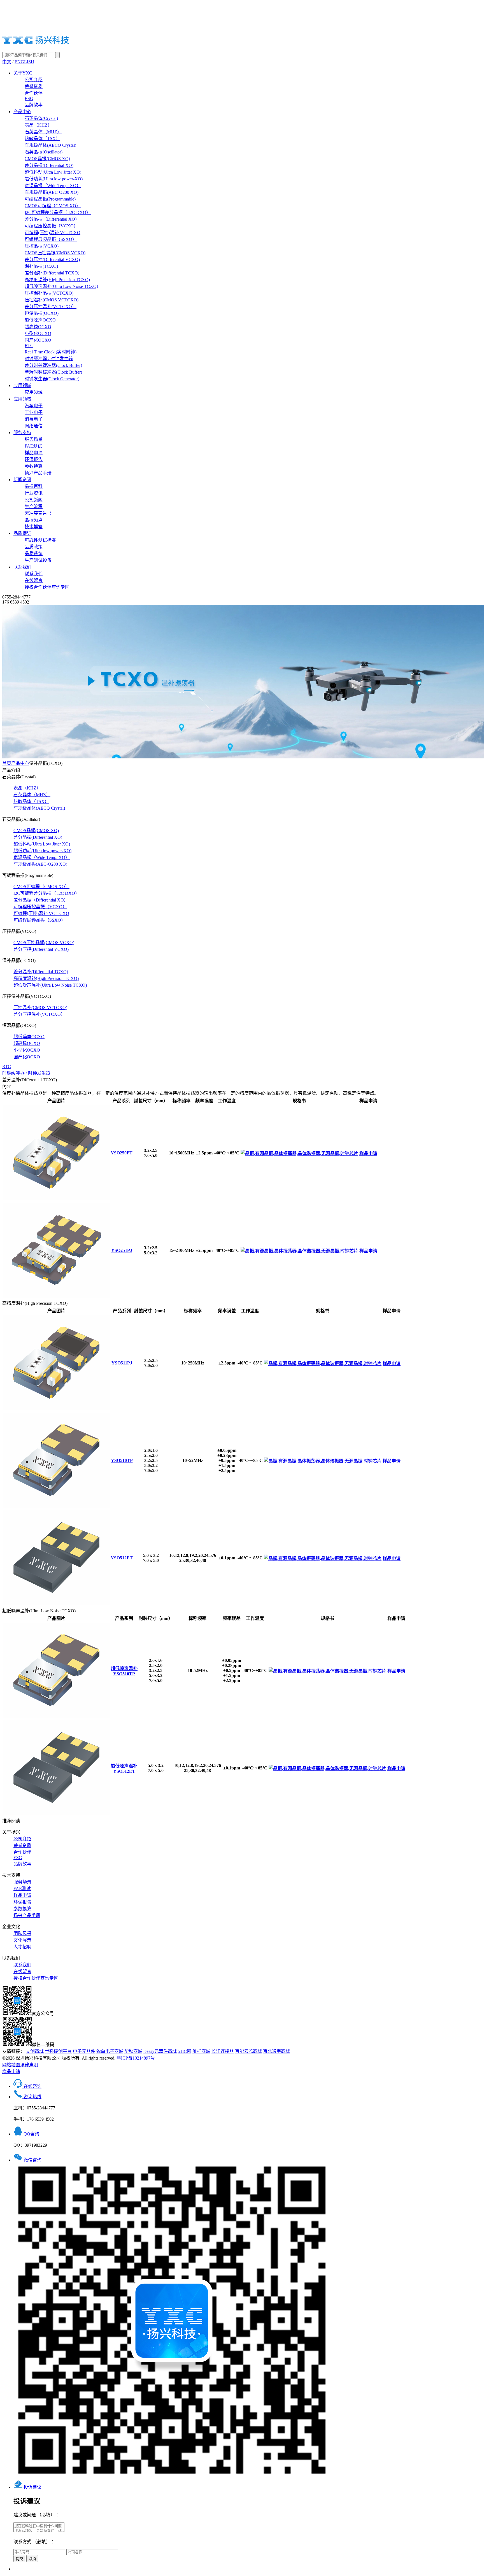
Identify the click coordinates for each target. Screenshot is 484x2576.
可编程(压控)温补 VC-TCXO (53, 233)
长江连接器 (223, 2051)
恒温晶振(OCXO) (42, 313)
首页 (7, 763)
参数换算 (34, 466)
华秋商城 (133, 2051)
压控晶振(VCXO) (42, 246)
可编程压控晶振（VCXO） (51, 226)
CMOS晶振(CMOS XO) (47, 159)
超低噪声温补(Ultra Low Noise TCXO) (61, 286)
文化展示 (22, 1940)
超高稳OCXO (38, 327)
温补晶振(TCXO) (41, 266)
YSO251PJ (122, 1250)
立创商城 (35, 2051)
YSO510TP (122, 1460)
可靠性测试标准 (40, 540)
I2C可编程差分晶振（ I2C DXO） (58, 212)
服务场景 (34, 439)
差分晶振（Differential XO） (52, 219)
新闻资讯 (22, 480)
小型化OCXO (38, 333)
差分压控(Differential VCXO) (52, 259)
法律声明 (29, 2065)
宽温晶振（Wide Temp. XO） (53, 186)
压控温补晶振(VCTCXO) (49, 293)
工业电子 (34, 412)
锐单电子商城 (110, 2051)
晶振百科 (34, 486)
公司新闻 (34, 500)
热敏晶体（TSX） (42, 138)
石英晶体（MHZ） (43, 132)
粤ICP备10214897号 (136, 2058)
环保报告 (34, 459)
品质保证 (22, 533)
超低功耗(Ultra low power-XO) (54, 179)
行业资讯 (34, 493)
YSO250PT (122, 1153)
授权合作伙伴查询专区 (47, 587)
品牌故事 (34, 105)
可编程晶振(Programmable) (50, 199)
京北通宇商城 (276, 2051)
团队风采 (22, 1933)
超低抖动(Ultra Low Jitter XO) (53, 172)
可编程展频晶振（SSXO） (51, 239)
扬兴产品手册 (38, 473)
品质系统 (34, 554)
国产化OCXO (38, 340)
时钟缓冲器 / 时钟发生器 (49, 359)
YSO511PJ (122, 1363)
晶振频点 (34, 520)
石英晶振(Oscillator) (44, 152)
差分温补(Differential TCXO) (52, 273)
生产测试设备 (38, 560)
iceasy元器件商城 (160, 2051)
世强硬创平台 (58, 2051)
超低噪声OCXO (40, 320)
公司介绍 (34, 80)
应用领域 (22, 386)
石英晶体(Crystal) (41, 118)
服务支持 (22, 433)
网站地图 (11, 2065)
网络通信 (34, 426)
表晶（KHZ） (38, 125)
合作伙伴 (34, 93)
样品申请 (34, 453)
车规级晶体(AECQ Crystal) (50, 145)
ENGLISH (24, 62)
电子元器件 (84, 2051)
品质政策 (34, 547)
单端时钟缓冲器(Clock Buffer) (53, 372)
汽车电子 (34, 406)
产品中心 (22, 112)
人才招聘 (22, 1947)
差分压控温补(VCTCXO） (51, 307)
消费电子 (34, 419)
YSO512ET (122, 1558)
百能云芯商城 (248, 2051)
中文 (7, 62)
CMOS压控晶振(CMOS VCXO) (55, 253)
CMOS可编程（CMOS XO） (53, 206)
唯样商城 (201, 2051)
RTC (29, 345)
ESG (29, 98)
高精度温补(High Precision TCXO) (57, 280)
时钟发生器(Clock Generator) (52, 379)
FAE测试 (33, 446)
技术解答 (34, 527)
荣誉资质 (34, 86)
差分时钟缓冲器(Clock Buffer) (53, 365)
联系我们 (22, 567)
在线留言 (34, 580)
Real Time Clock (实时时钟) (51, 352)
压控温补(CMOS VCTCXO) (52, 300)
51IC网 (185, 2051)
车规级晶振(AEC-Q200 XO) (52, 192)
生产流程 (34, 506)
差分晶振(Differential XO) (49, 165)
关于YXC (23, 73)
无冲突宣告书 (38, 513)
